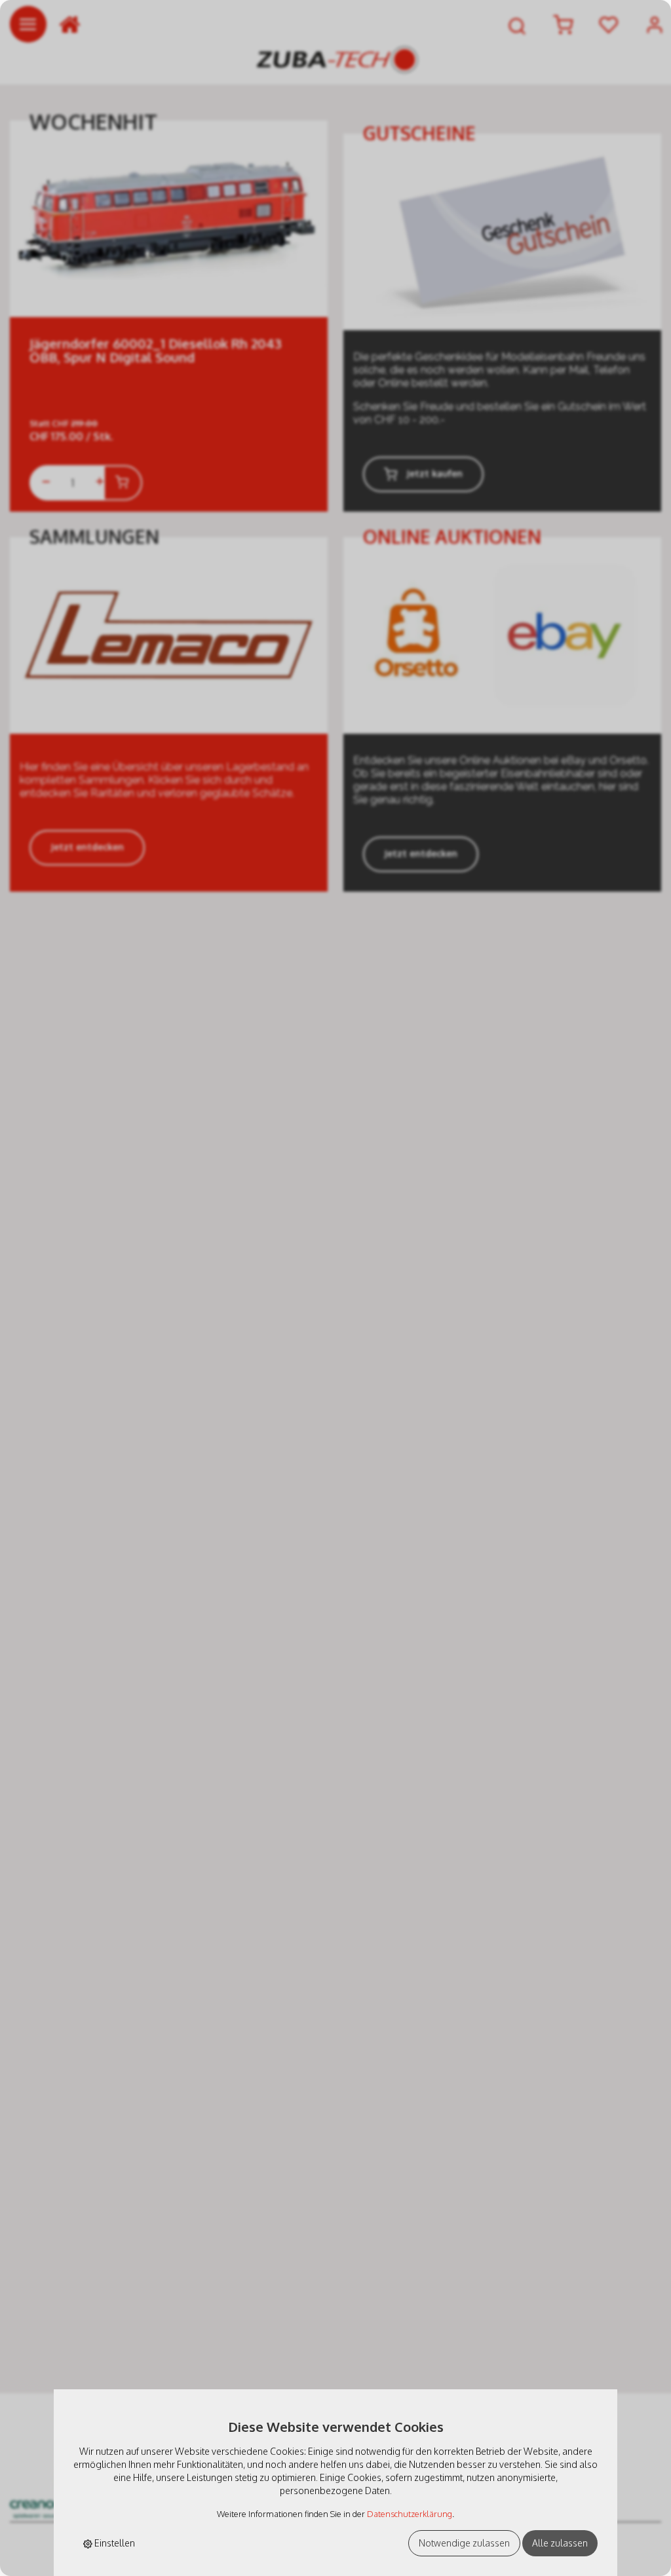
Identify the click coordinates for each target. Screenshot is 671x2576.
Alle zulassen (560, 2543)
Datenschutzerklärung (410, 2514)
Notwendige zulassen (464, 2543)
